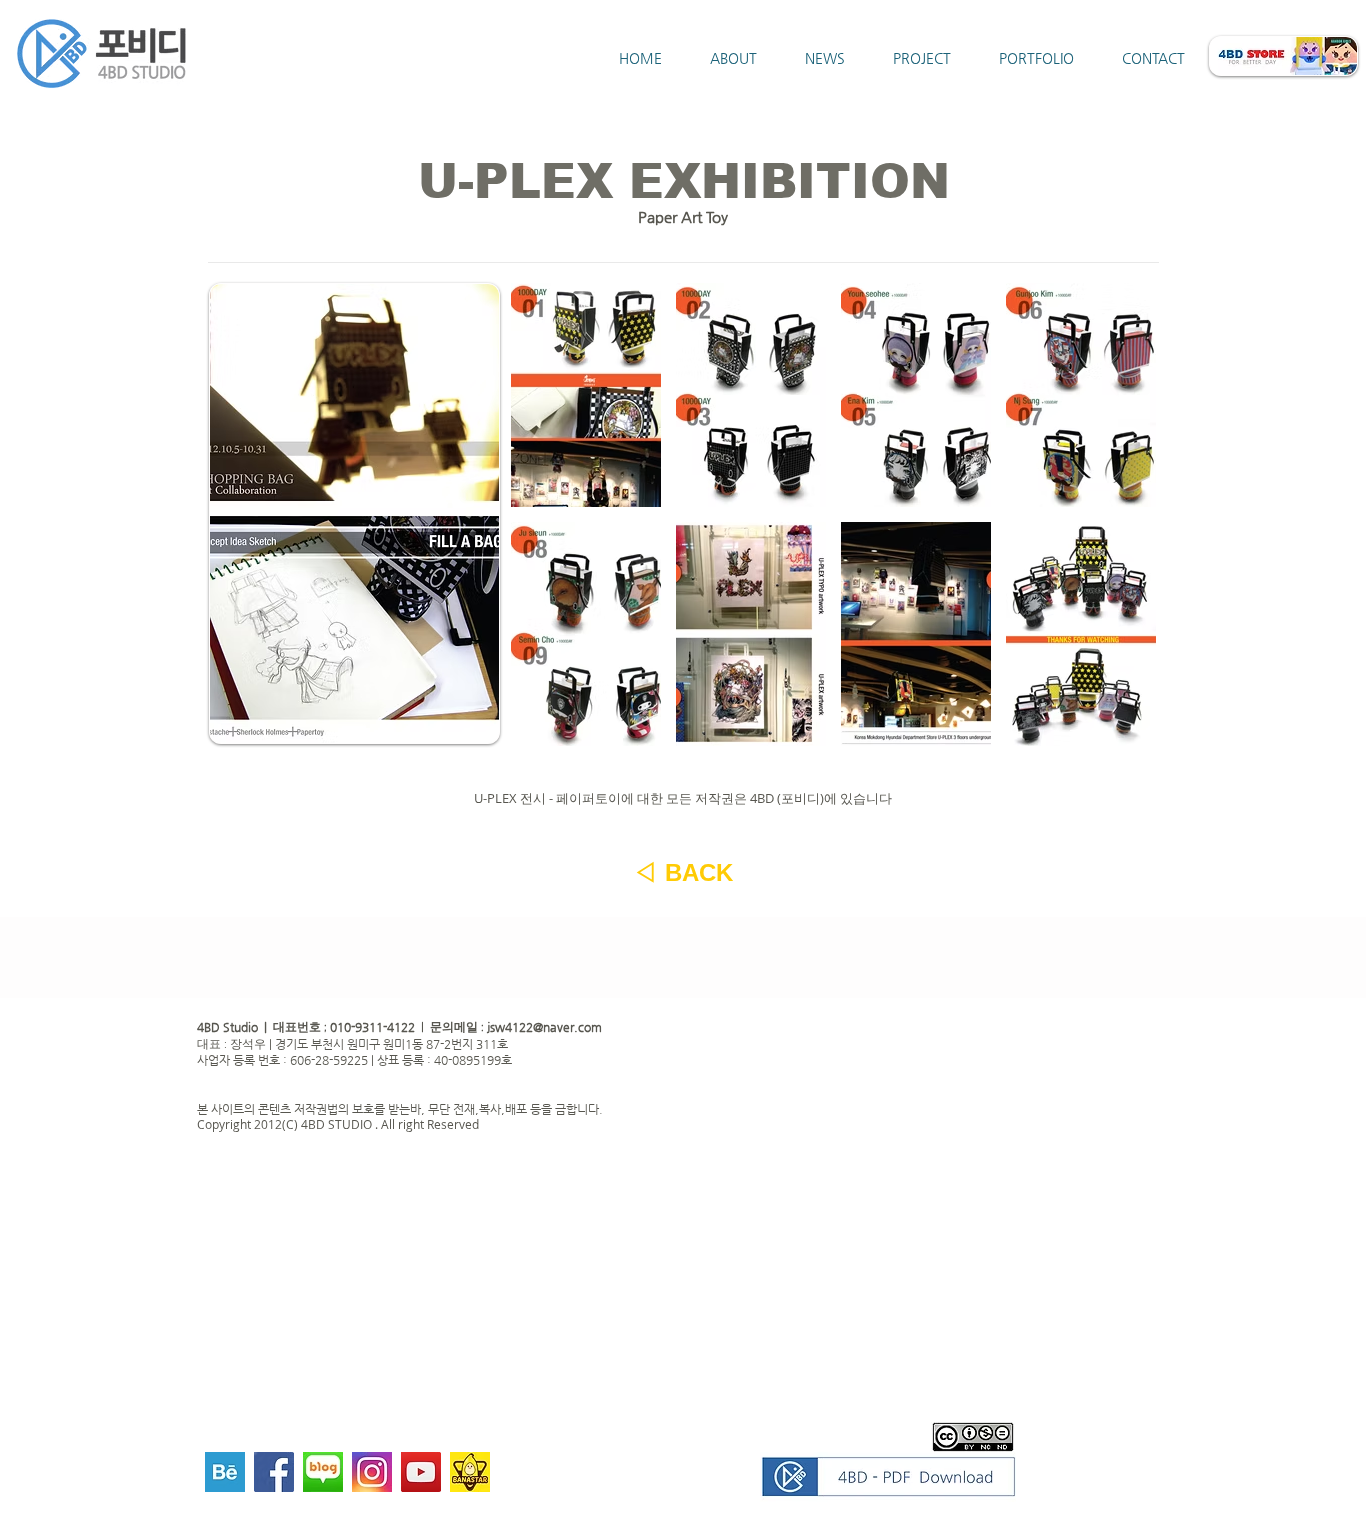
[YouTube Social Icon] (421, 1472)
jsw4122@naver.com (544, 1027)
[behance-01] (225, 1472)
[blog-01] (323, 1472)
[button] (586, 395)
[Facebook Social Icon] (274, 1472)
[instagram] (372, 1472)
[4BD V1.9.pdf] (888, 1479)
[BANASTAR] (470, 1472)
